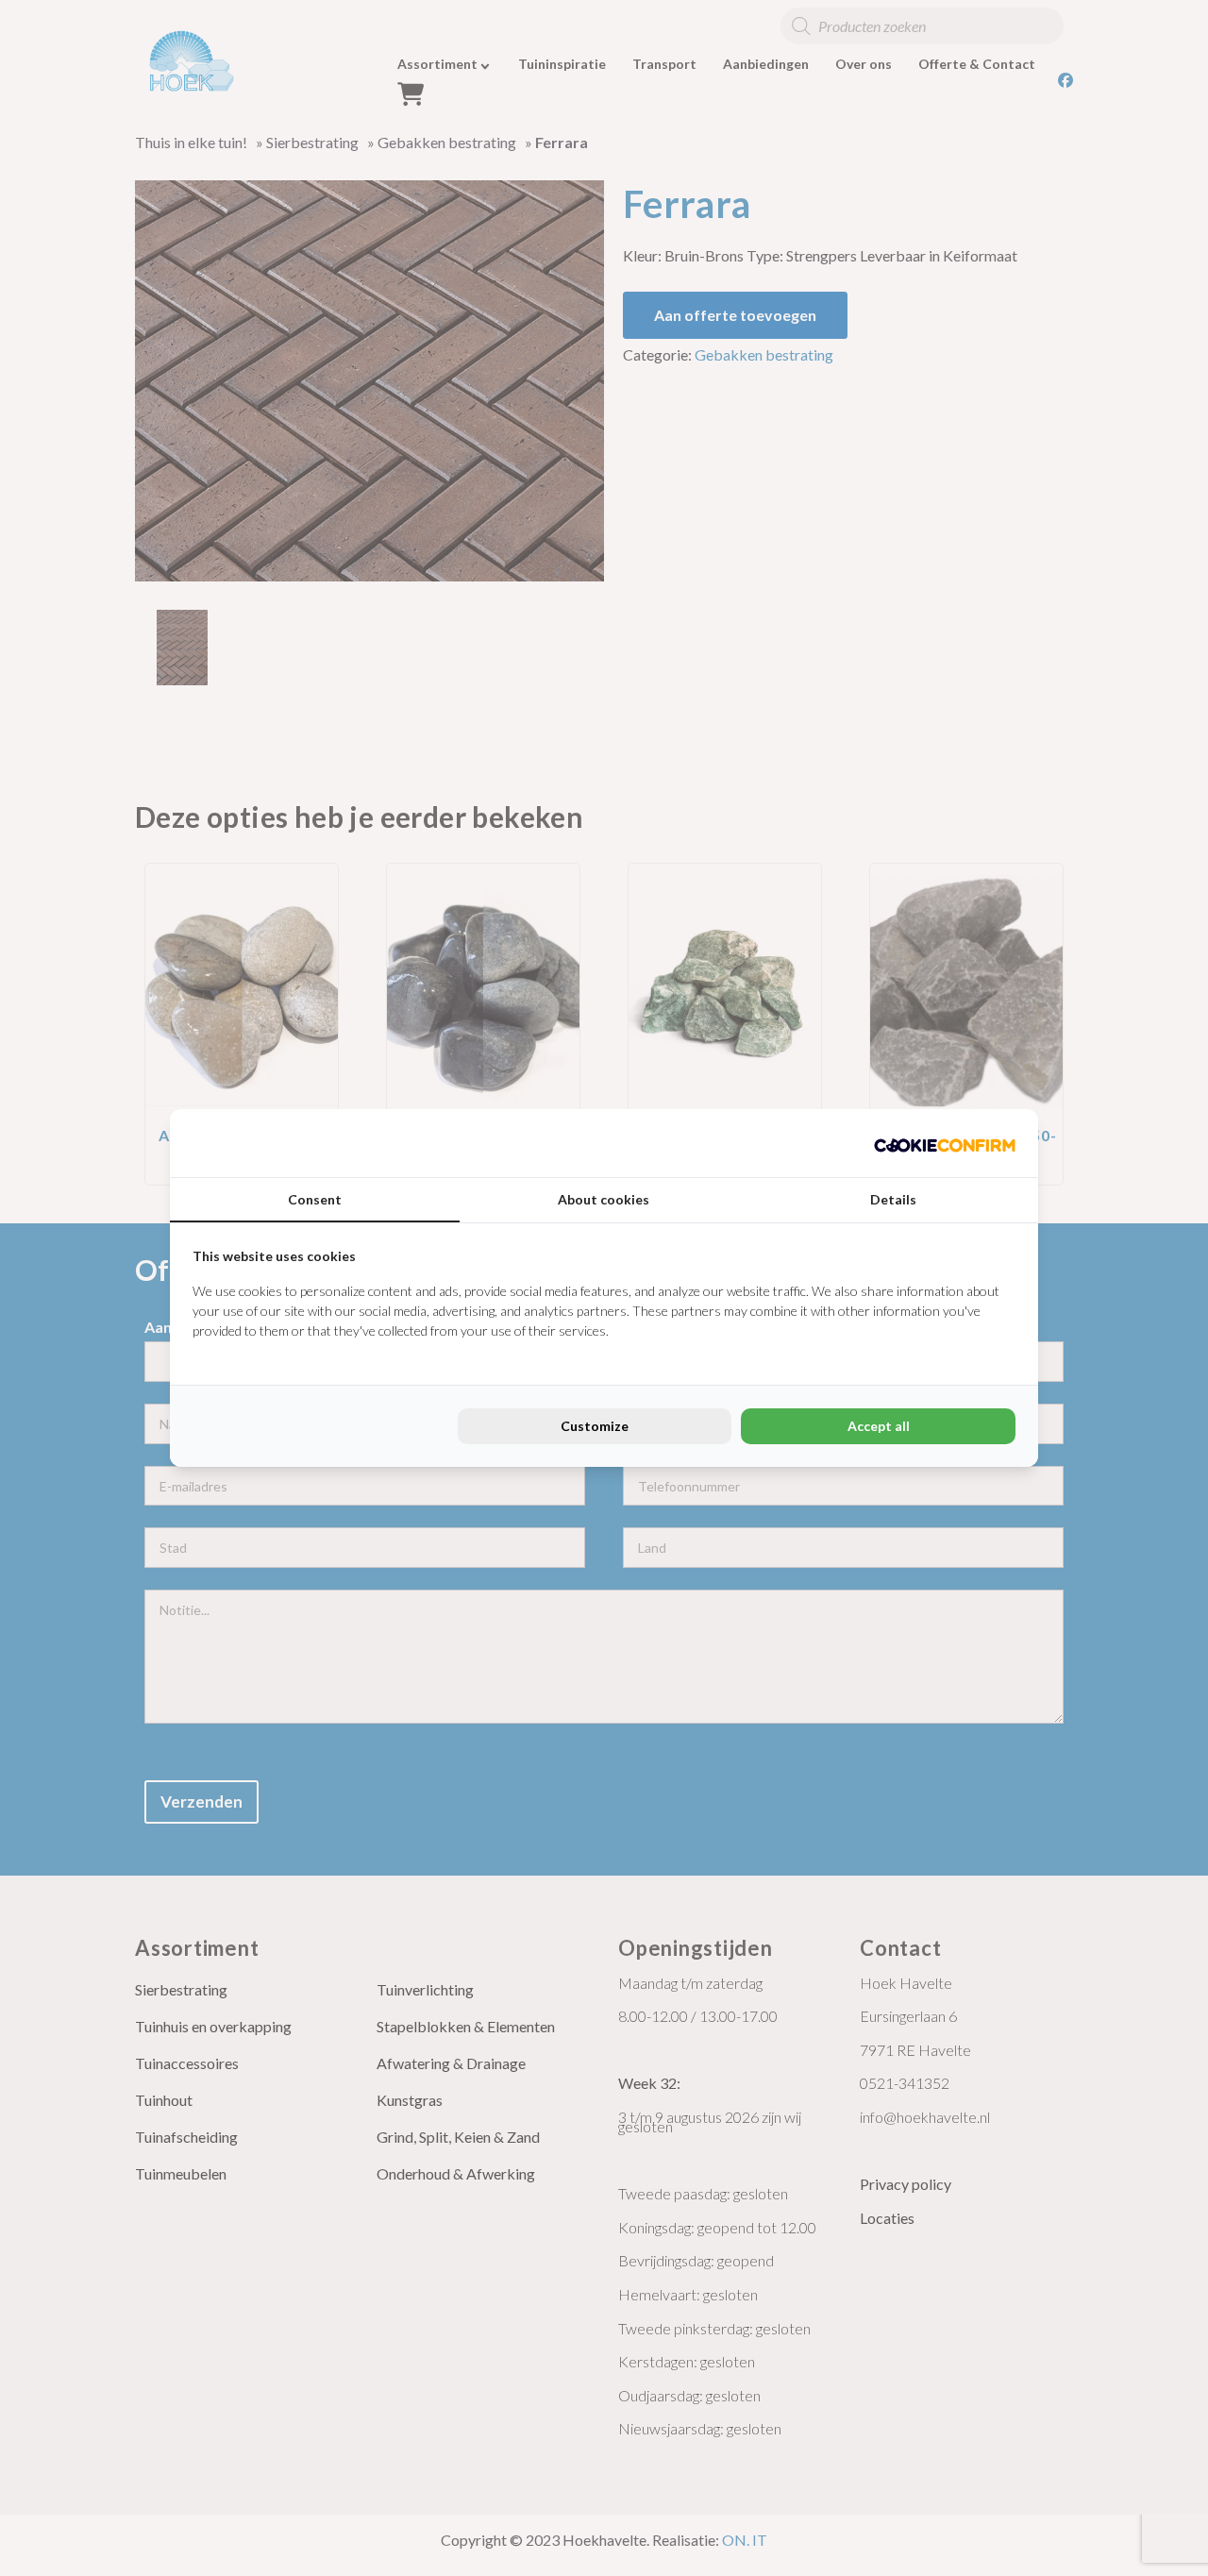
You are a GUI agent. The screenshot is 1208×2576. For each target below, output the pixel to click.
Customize (595, 1426)
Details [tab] (893, 1199)
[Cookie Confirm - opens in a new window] (945, 1143)
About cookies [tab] (604, 1199)
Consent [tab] (315, 1199)
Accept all (879, 1426)
